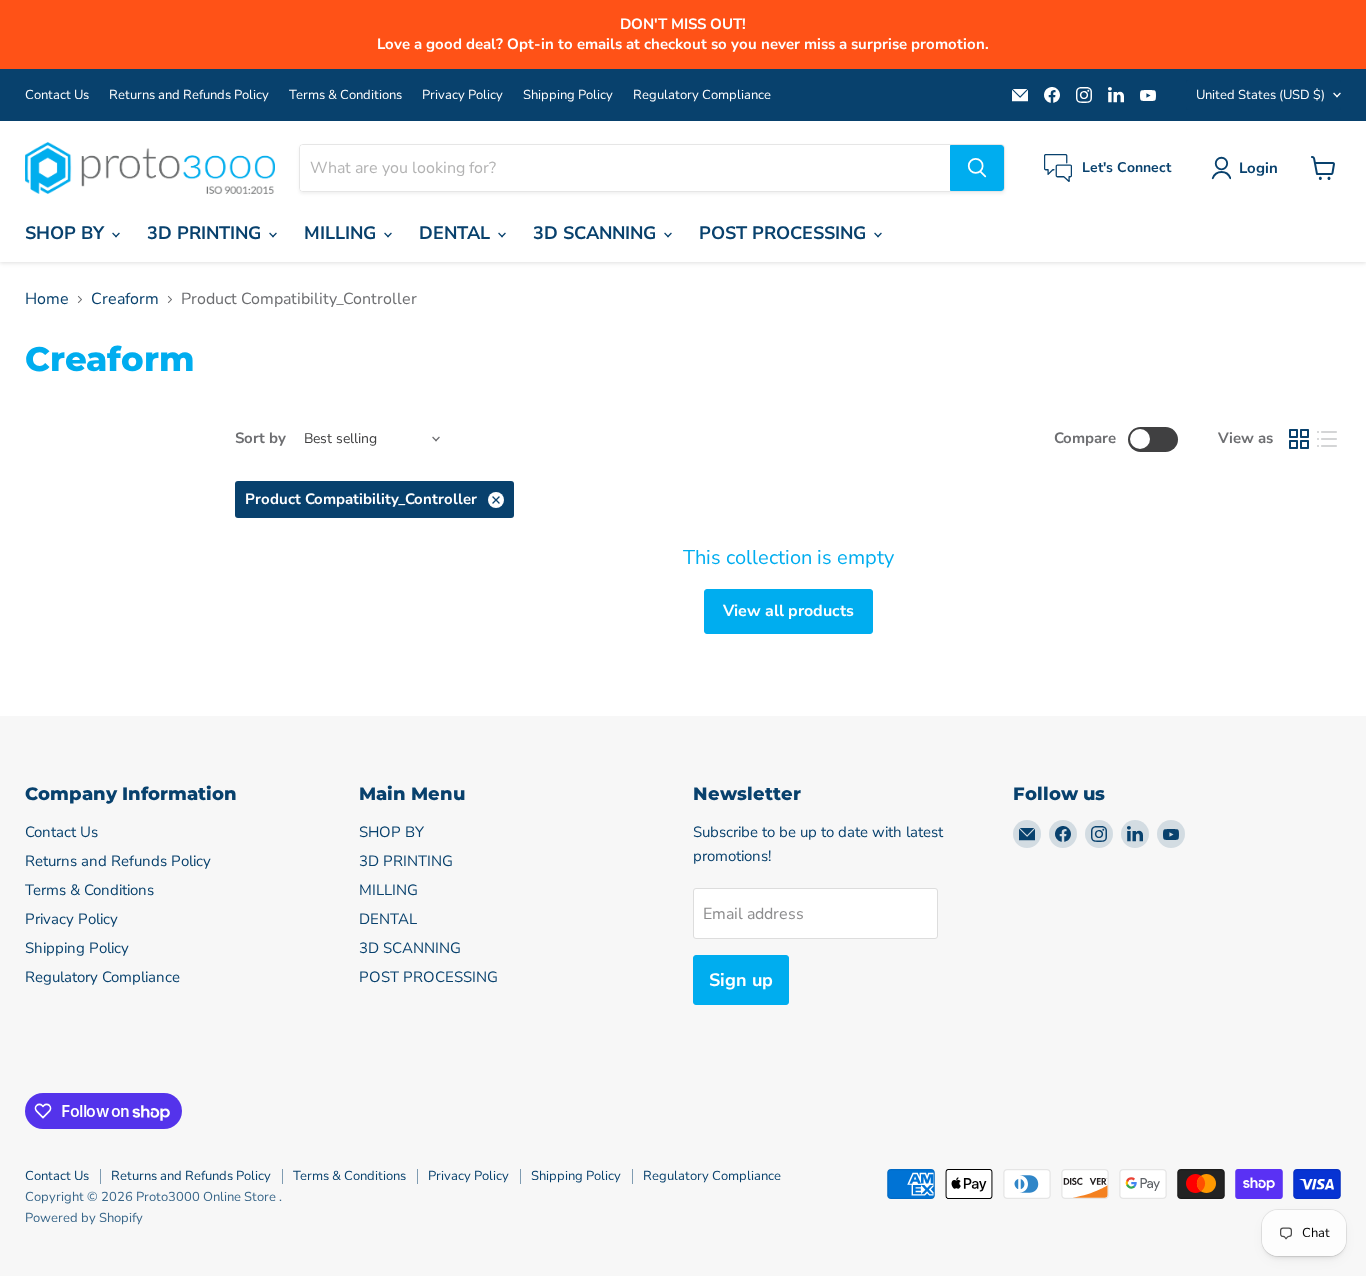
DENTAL (457, 233)
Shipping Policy (568, 95)
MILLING (342, 233)
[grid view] (1299, 439)
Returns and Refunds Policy (189, 95)
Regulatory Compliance (702, 95)
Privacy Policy (462, 95)
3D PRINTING (206, 233)
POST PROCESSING (785, 233)
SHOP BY (67, 233)
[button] (1248, 168)
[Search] (977, 168)
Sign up (741, 980)
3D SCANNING (597, 233)
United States (1260, 95)
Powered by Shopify (84, 1218)
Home (47, 299)
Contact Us (57, 95)
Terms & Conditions (345, 95)
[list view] (1327, 439)
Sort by (260, 438)
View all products (788, 611)
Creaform (125, 299)
